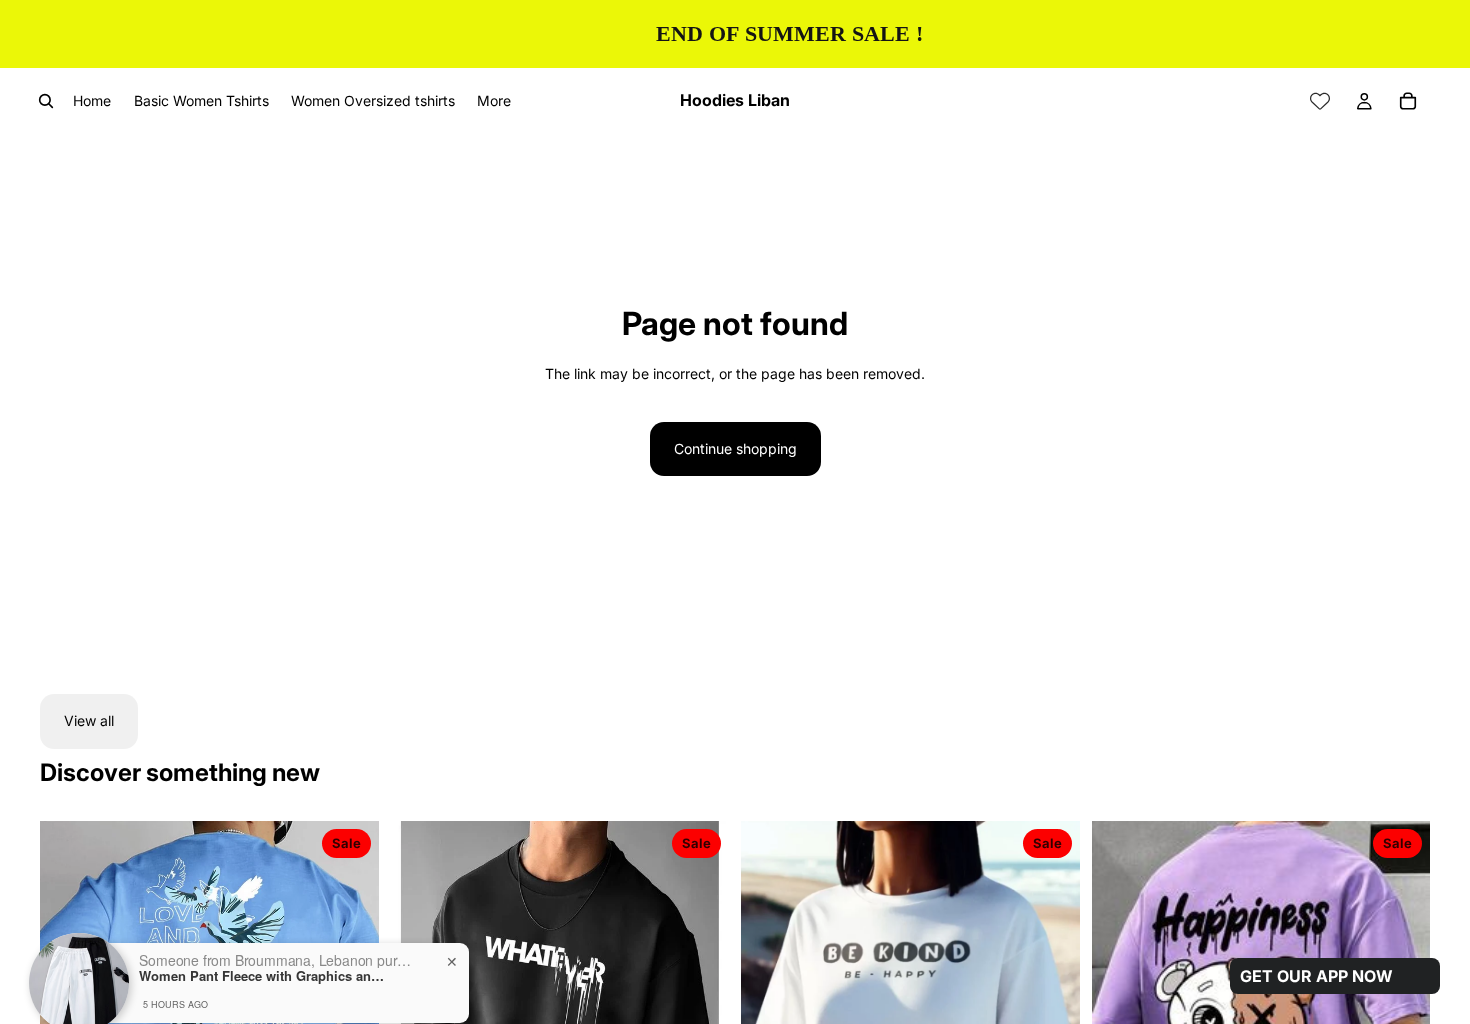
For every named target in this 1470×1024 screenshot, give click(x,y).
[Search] (46, 101)
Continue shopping (735, 448)
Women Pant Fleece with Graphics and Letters (264, 918)
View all (89, 720)
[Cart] (1408, 101)
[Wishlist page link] (1320, 101)
